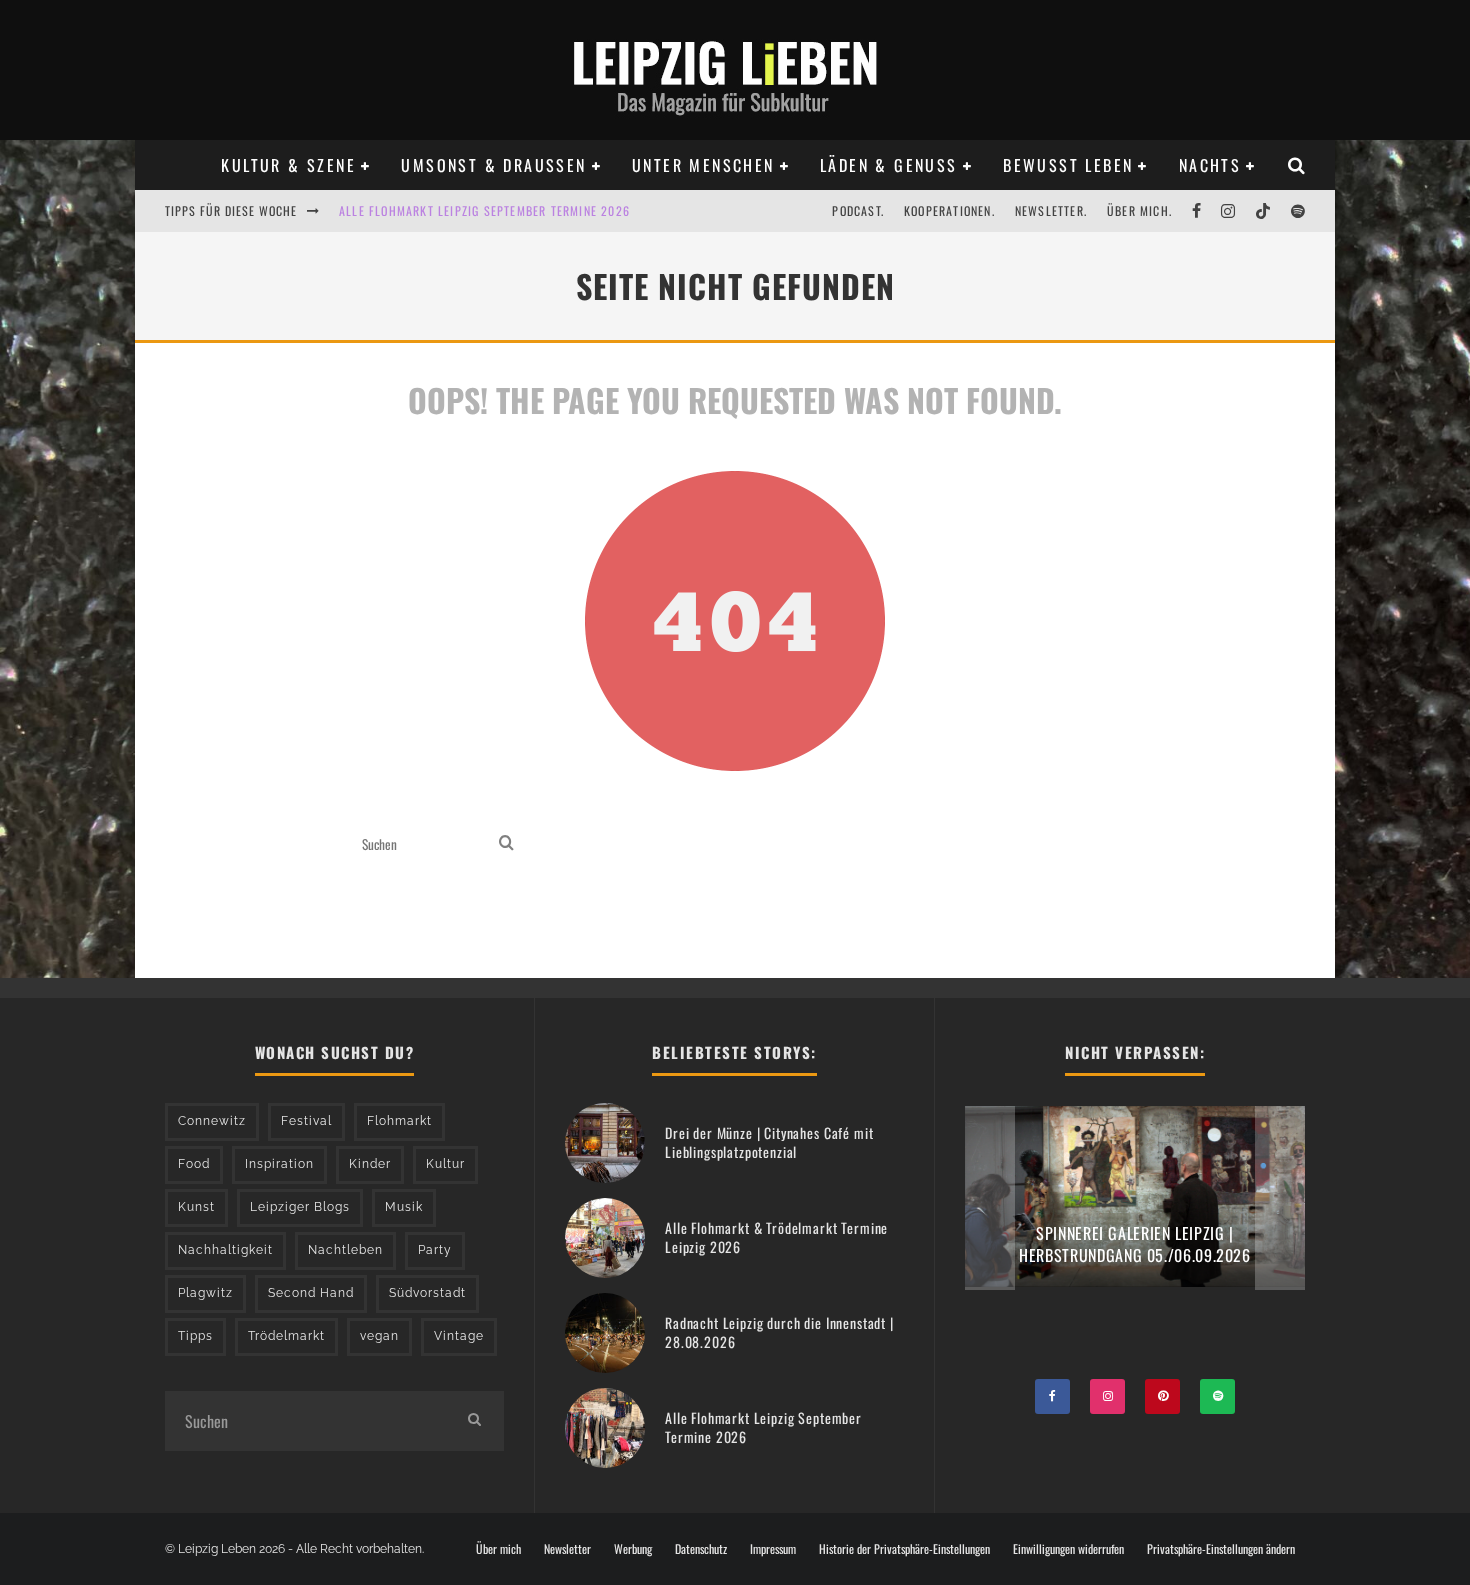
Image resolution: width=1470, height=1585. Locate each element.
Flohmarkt (399, 1121)
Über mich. (1139, 210)
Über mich (498, 1549)
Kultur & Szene (288, 165)
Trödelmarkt (286, 1336)
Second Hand (311, 1293)
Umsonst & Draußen (493, 165)
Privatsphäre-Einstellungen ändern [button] (1221, 1549)
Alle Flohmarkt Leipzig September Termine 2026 (484, 210)
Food (194, 1164)
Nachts (1210, 165)
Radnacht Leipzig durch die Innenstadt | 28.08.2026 (779, 1331)
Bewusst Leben (1068, 165)
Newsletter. (1051, 210)
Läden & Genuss (889, 165)
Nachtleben (345, 1250)
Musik (404, 1207)
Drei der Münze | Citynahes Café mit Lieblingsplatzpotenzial (769, 1141)
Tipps (195, 1336)
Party (435, 1250)
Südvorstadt (427, 1293)
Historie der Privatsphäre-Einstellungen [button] (904, 1549)
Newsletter (567, 1549)
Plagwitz (205, 1293)
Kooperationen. (949, 210)
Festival (306, 1121)
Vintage (459, 1336)
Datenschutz (701, 1549)
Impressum (773, 1549)
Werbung (633, 1549)
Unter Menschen (703, 165)
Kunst (196, 1207)
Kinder (370, 1164)
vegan (379, 1336)
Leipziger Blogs (300, 1207)
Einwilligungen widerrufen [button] (1068, 1549)
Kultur (445, 1164)
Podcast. (858, 210)
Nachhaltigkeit (225, 1250)
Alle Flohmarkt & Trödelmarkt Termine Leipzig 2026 (776, 1236)
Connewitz (212, 1121)
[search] (506, 844)
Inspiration (279, 1164)
